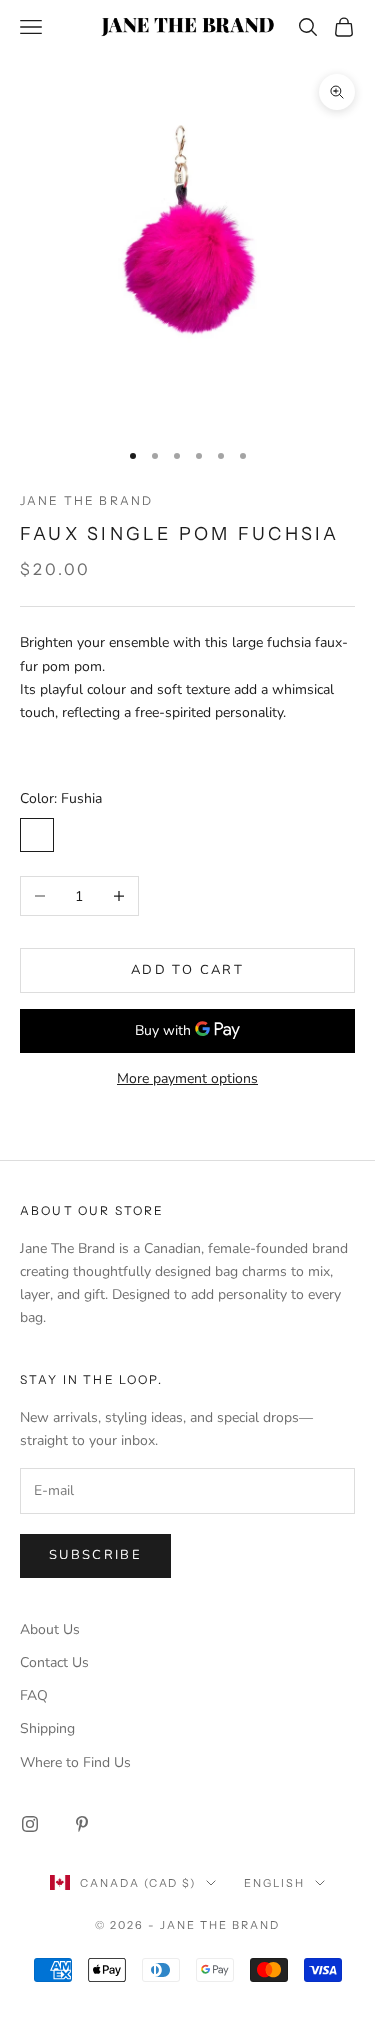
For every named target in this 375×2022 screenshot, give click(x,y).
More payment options (187, 1078)
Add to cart (187, 970)
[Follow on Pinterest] (82, 1824)
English (274, 1883)
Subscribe (95, 1555)
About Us (50, 1629)
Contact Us (54, 1662)
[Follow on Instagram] (30, 1824)
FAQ (34, 1695)
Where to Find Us (75, 1762)
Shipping (47, 1728)
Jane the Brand (86, 500)
